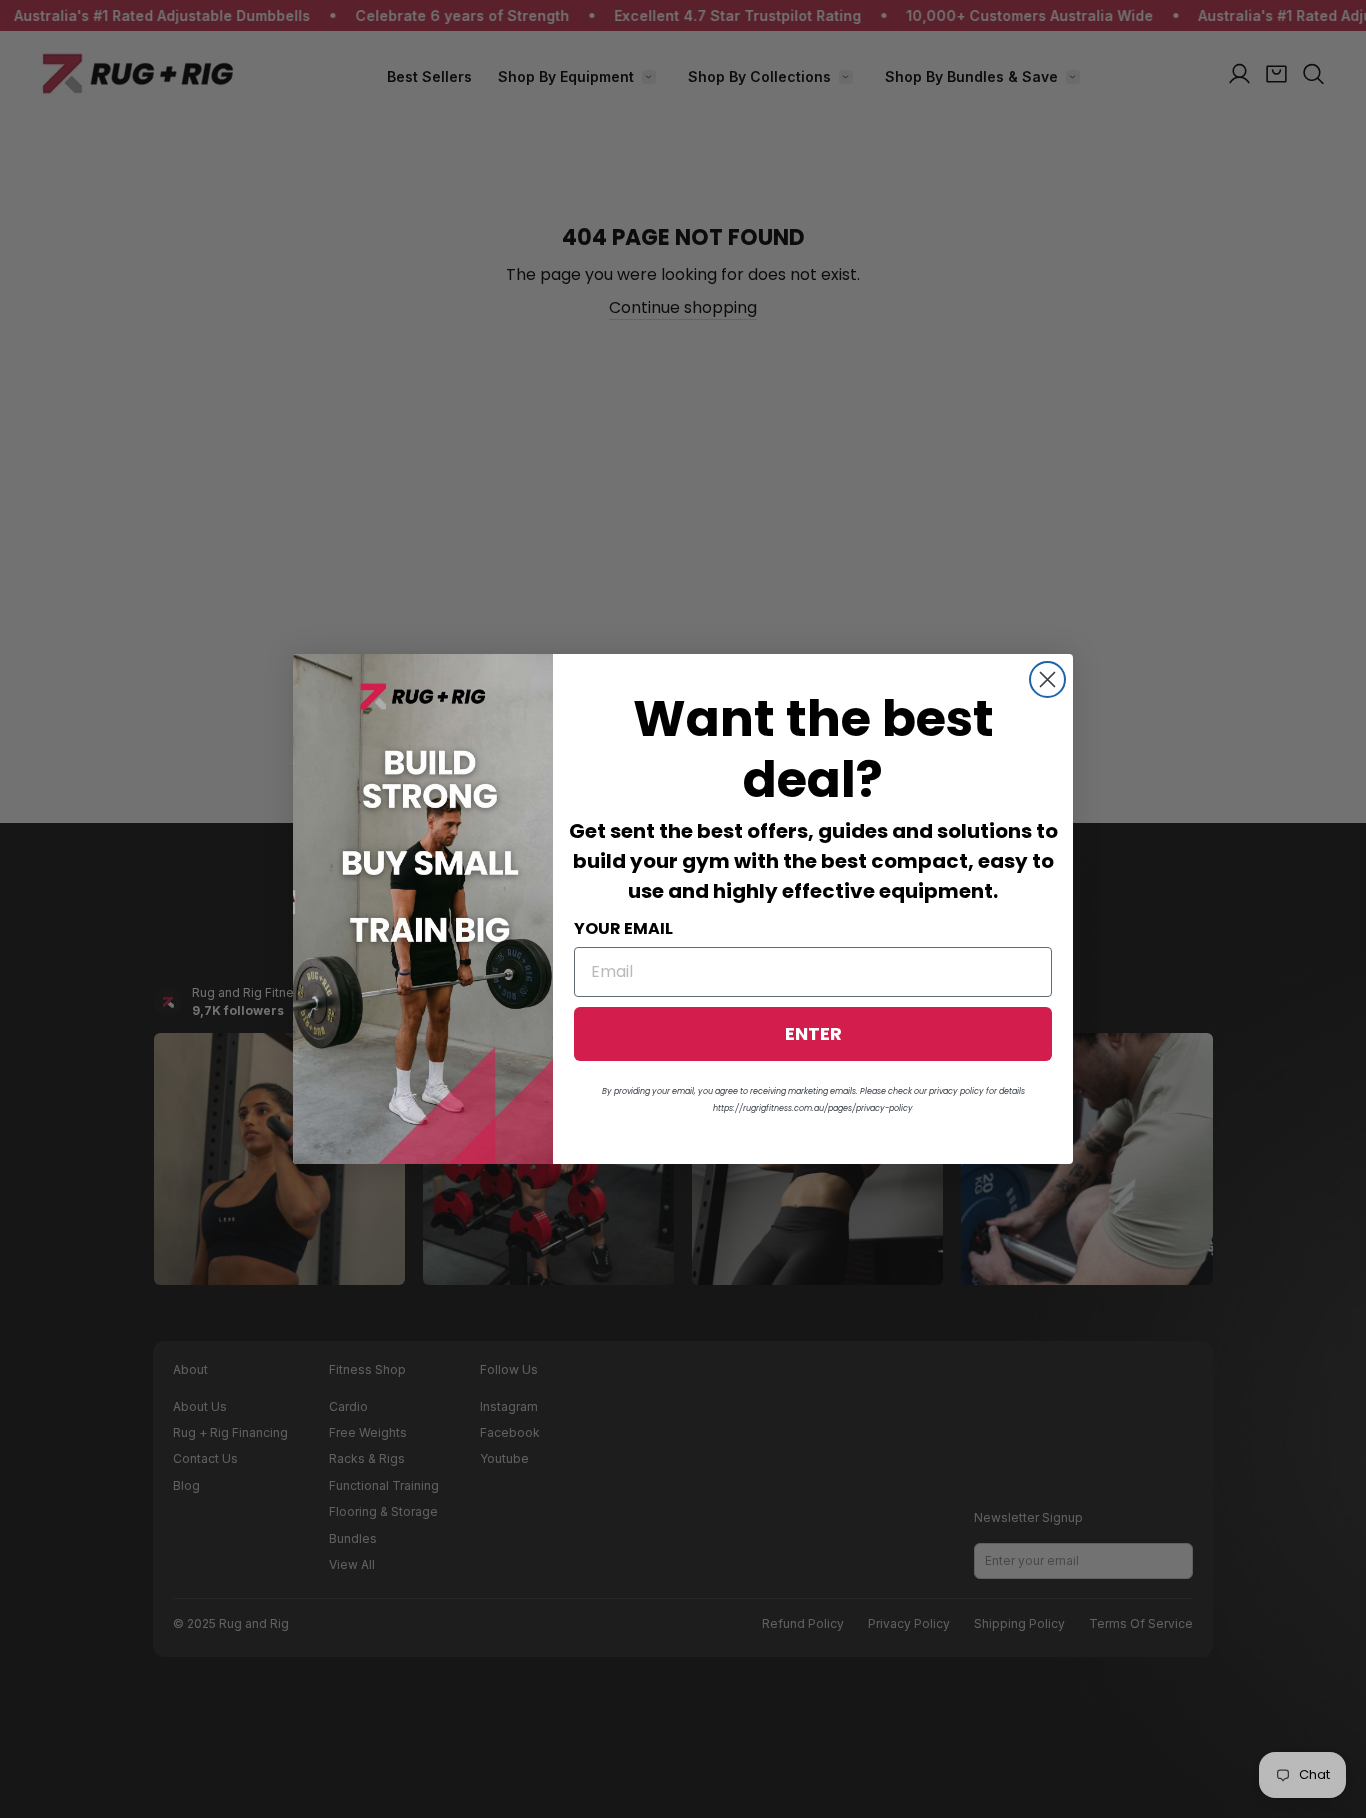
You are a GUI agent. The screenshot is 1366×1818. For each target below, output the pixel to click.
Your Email (623, 928)
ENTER (813, 1033)
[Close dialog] (1047, 679)
